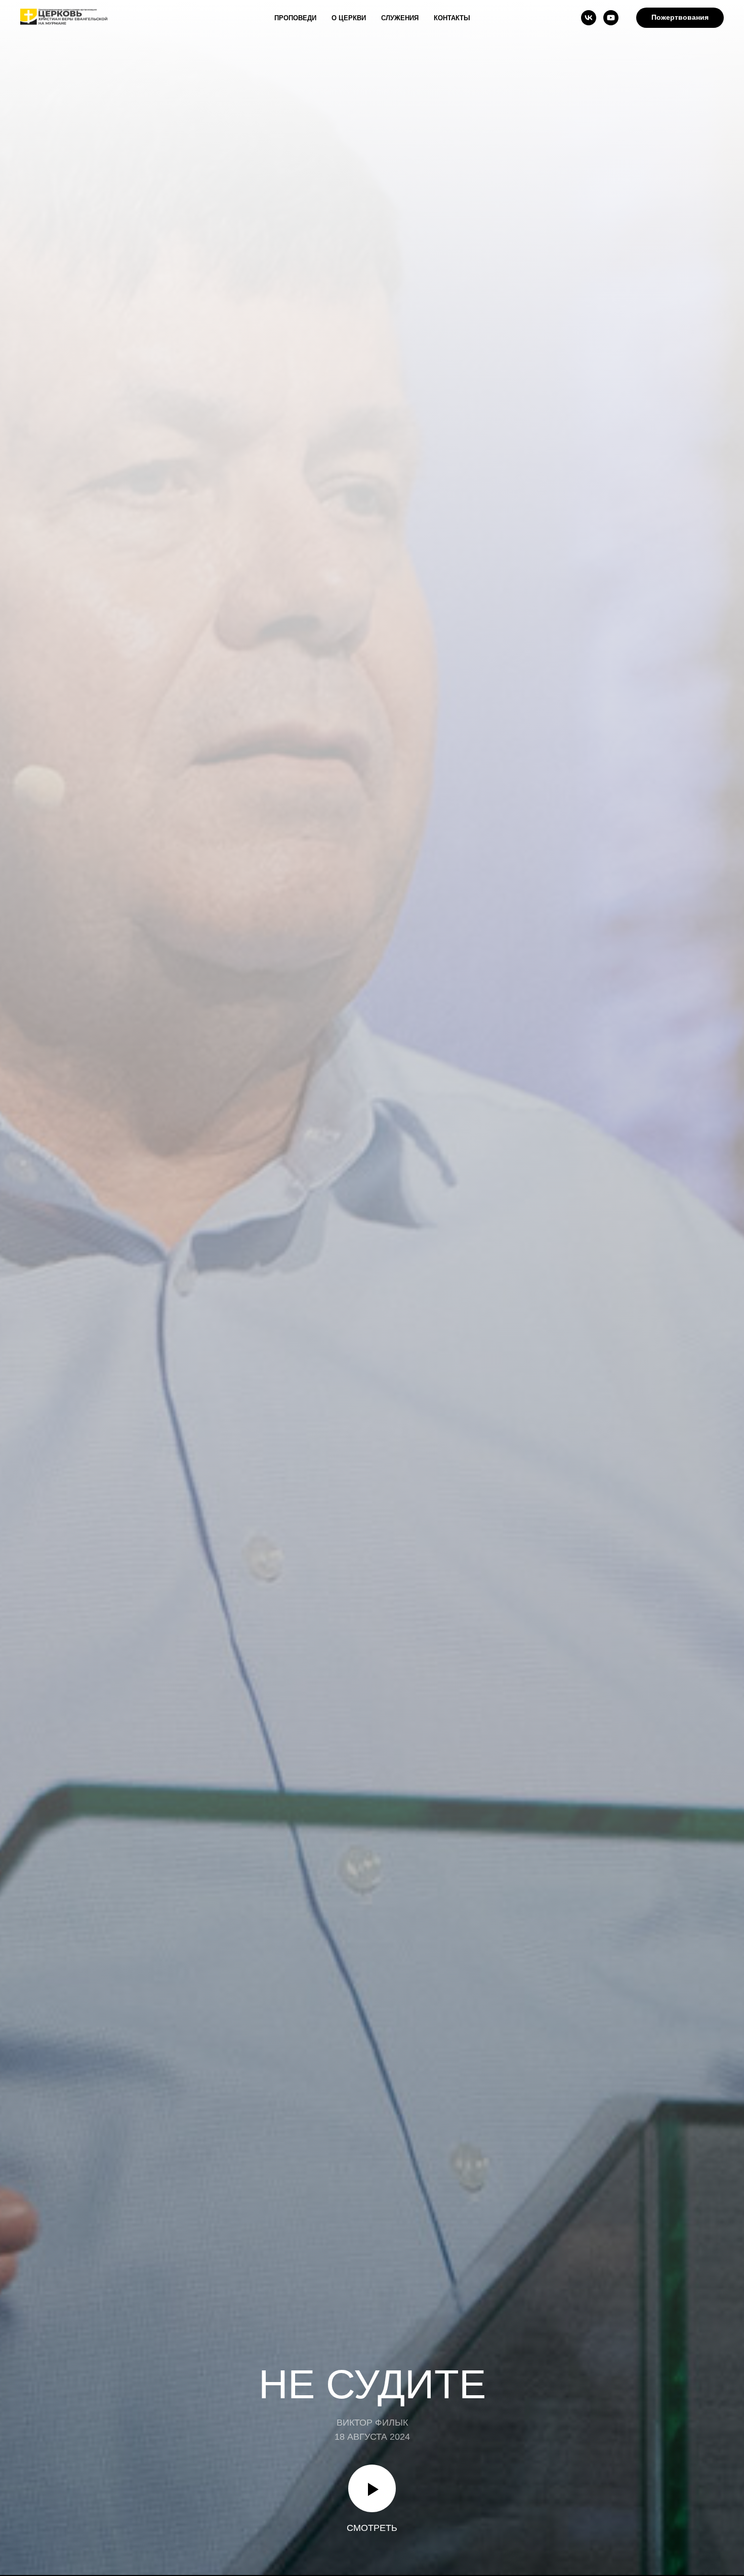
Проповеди (295, 18)
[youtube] (611, 18)
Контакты (452, 18)
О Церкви (349, 18)
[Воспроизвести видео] (372, 2488)
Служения (400, 18)
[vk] (589, 18)
